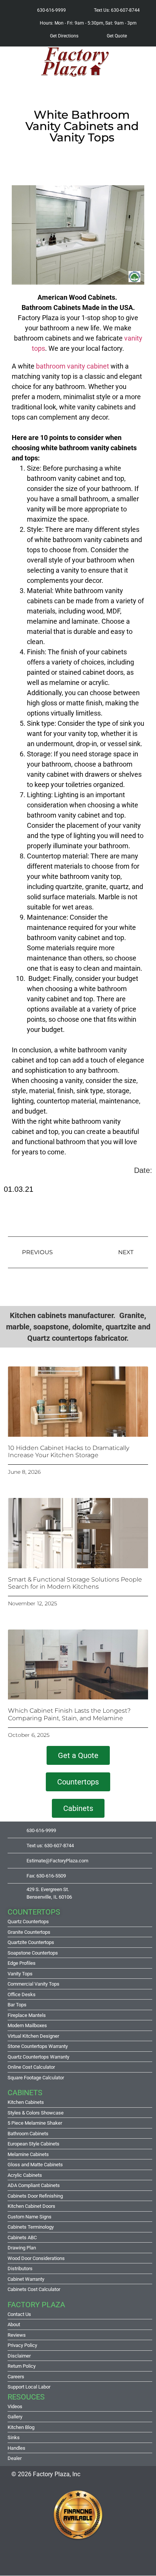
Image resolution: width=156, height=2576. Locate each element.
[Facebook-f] (36, 2561)
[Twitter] (120, 2561)
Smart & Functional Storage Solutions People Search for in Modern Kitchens (75, 1583)
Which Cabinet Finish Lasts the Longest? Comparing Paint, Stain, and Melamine (69, 1714)
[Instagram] (57, 2561)
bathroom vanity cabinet (73, 366)
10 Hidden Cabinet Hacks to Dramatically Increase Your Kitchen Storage (69, 1451)
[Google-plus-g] (99, 2561)
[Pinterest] (78, 2561)
